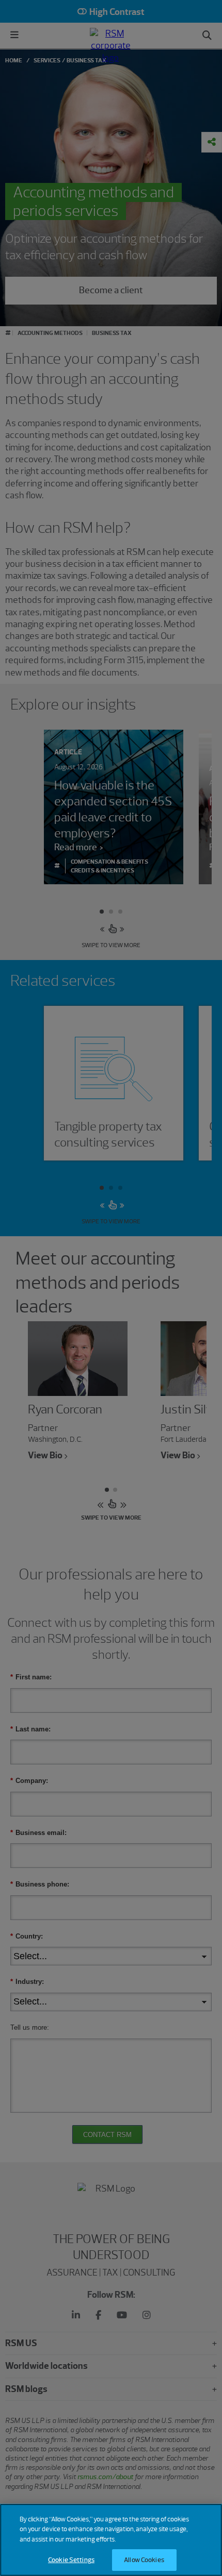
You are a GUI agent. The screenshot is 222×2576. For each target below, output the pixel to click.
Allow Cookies (144, 2560)
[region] (111, 2540)
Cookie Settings (71, 2560)
